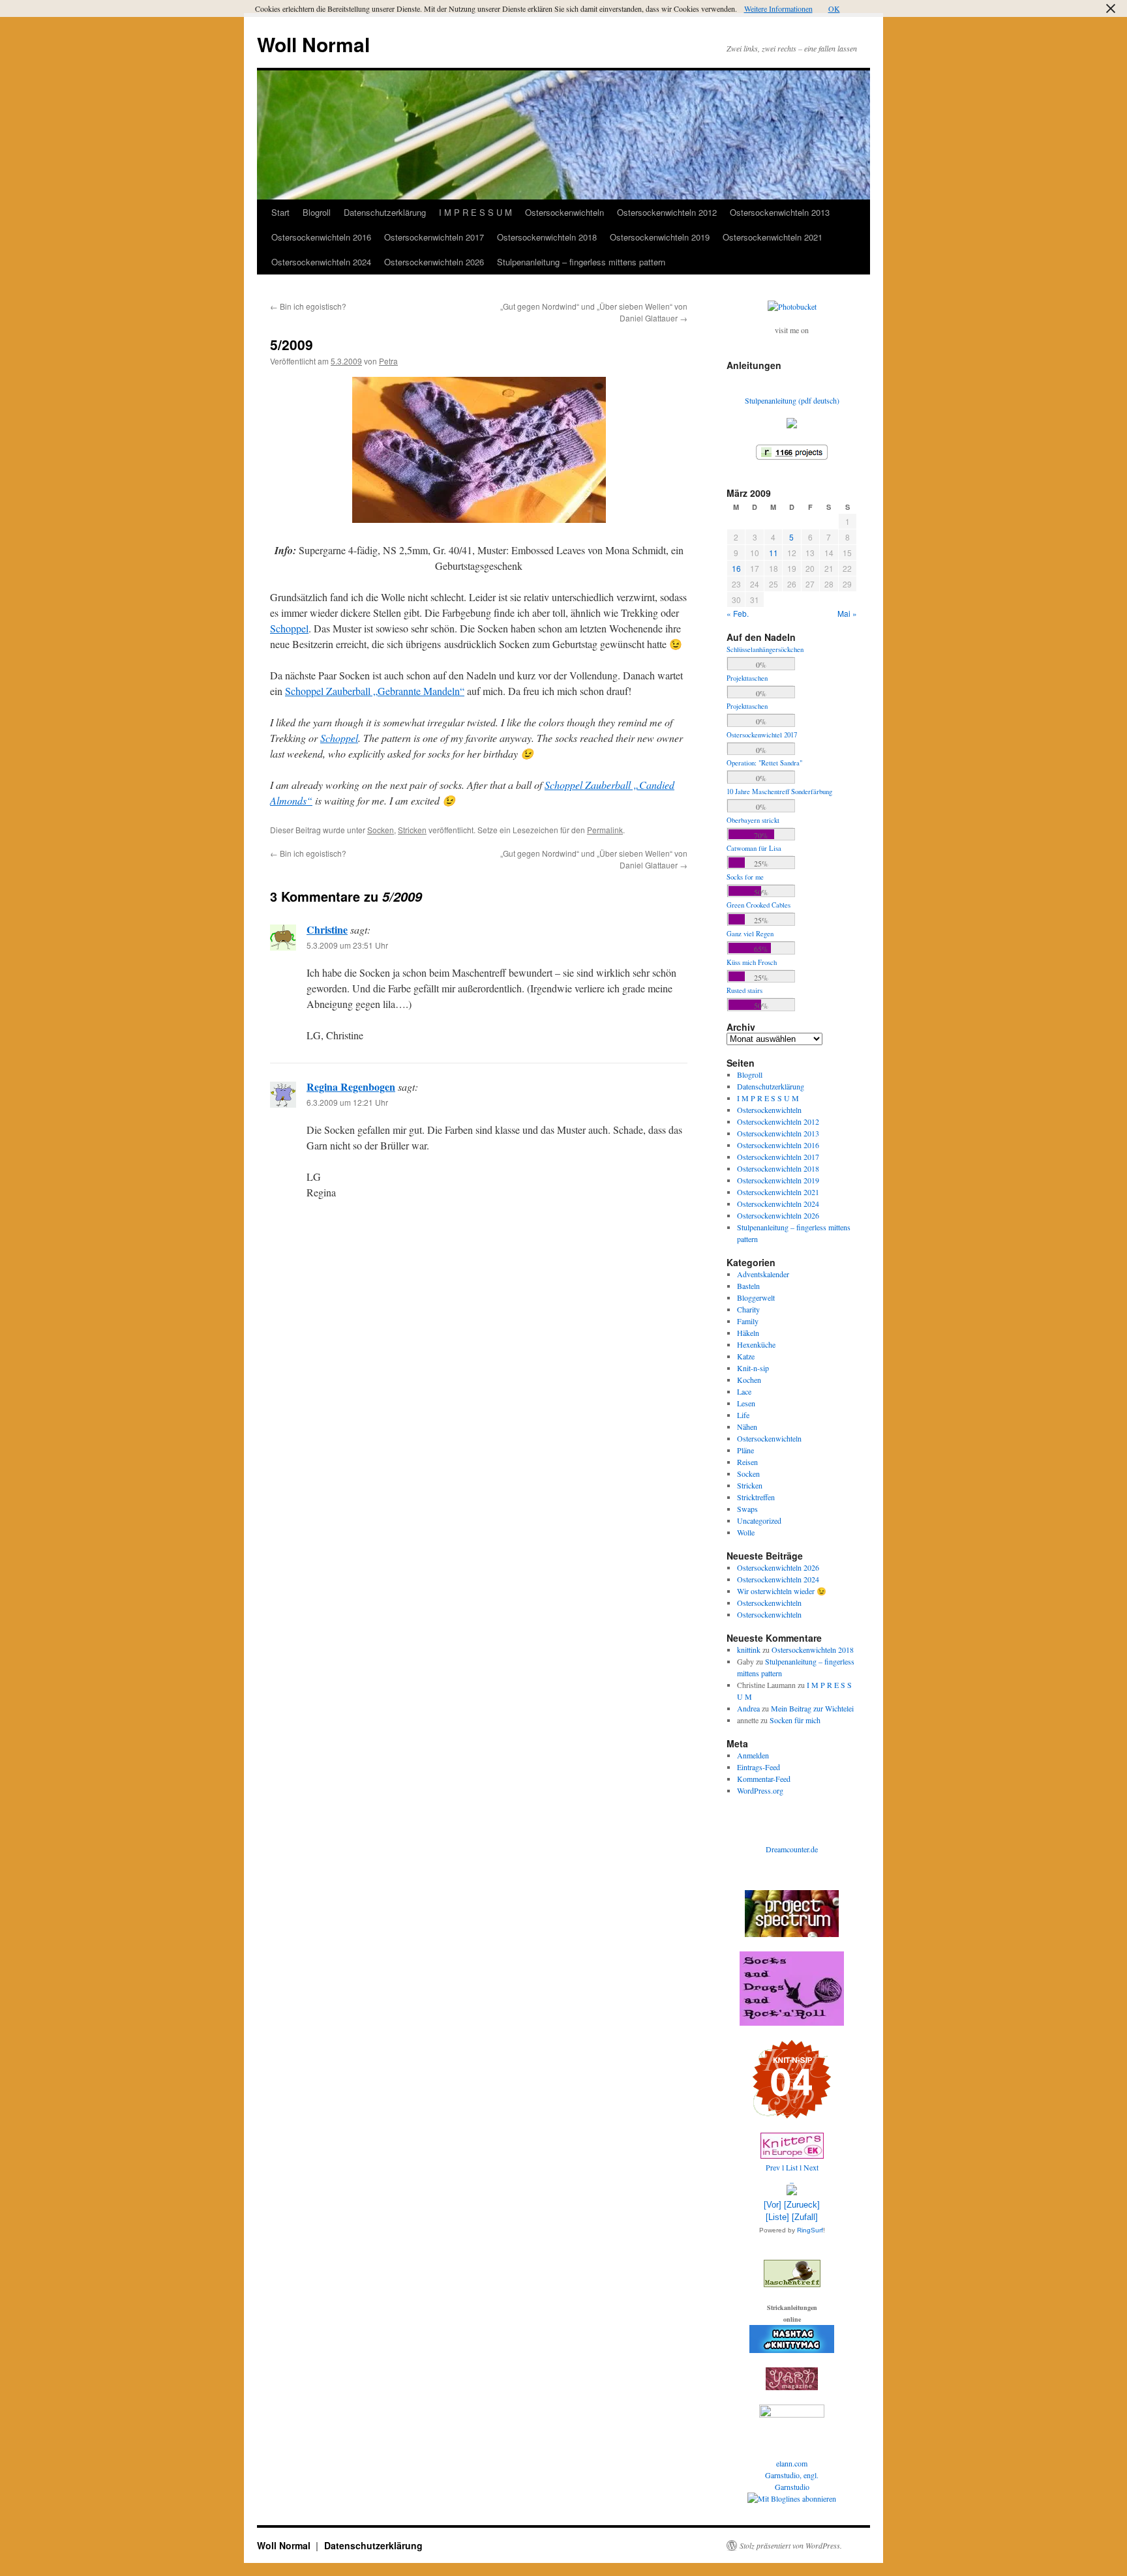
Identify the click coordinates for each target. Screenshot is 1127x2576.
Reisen (747, 1462)
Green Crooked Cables (759, 905)
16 (736, 568)
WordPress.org (760, 1790)
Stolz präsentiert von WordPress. (791, 2545)
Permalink (605, 830)
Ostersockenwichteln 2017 (434, 237)
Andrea (748, 1708)
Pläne (745, 1450)
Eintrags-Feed (759, 1767)
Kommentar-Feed (764, 1779)
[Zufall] (805, 2217)
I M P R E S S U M (475, 212)
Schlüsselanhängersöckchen (765, 649)
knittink (749, 1650)
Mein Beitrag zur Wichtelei (812, 1708)
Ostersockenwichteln (564, 212)
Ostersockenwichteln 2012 (667, 212)
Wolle (746, 1532)
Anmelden (753, 1755)
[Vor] (773, 2205)
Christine (327, 929)
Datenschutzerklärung (385, 212)
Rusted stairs (744, 990)
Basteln (748, 1286)
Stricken (412, 830)
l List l (793, 2167)
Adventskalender (763, 1274)
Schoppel (289, 628)
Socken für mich (795, 1720)
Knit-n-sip (753, 1368)
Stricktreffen (756, 1497)
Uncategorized (759, 1520)
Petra (388, 361)
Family (748, 1321)
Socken (381, 830)
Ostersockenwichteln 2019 (660, 237)
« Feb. (738, 613)
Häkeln (748, 1333)
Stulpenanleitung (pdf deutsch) (792, 400)
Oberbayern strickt (753, 820)
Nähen (747, 1427)
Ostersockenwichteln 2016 (321, 237)
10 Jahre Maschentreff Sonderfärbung (779, 792)
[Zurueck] (802, 2205)
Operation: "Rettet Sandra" (764, 763)
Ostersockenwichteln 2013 (780, 212)
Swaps (747, 1509)
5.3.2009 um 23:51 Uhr (347, 945)
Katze (746, 1356)
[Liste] (777, 2217)
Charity (748, 1309)
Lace (744, 1391)
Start (280, 212)
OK (834, 8)
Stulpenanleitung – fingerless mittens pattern (581, 262)
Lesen (746, 1403)
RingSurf (810, 2230)
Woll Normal (313, 44)
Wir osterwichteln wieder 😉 (782, 1591)
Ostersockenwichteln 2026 (434, 262)
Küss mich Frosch (752, 962)
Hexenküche (756, 1344)
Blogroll (317, 212)
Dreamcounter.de (792, 1849)
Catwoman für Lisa (754, 848)
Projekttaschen (747, 678)
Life (743, 1415)
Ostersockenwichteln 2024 (321, 262)
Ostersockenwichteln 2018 (547, 237)
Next (811, 2167)
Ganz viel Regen (750, 934)
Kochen (749, 1380)
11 (774, 553)
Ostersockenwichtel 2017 (762, 735)
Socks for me (745, 877)
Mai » (847, 613)
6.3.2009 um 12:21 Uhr (347, 1102)
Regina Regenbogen (351, 1087)
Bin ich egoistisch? (308, 306)
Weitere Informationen (778, 8)
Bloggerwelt (756, 1297)
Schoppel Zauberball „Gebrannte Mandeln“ (375, 691)
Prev (773, 2167)
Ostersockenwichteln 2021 (773, 237)
